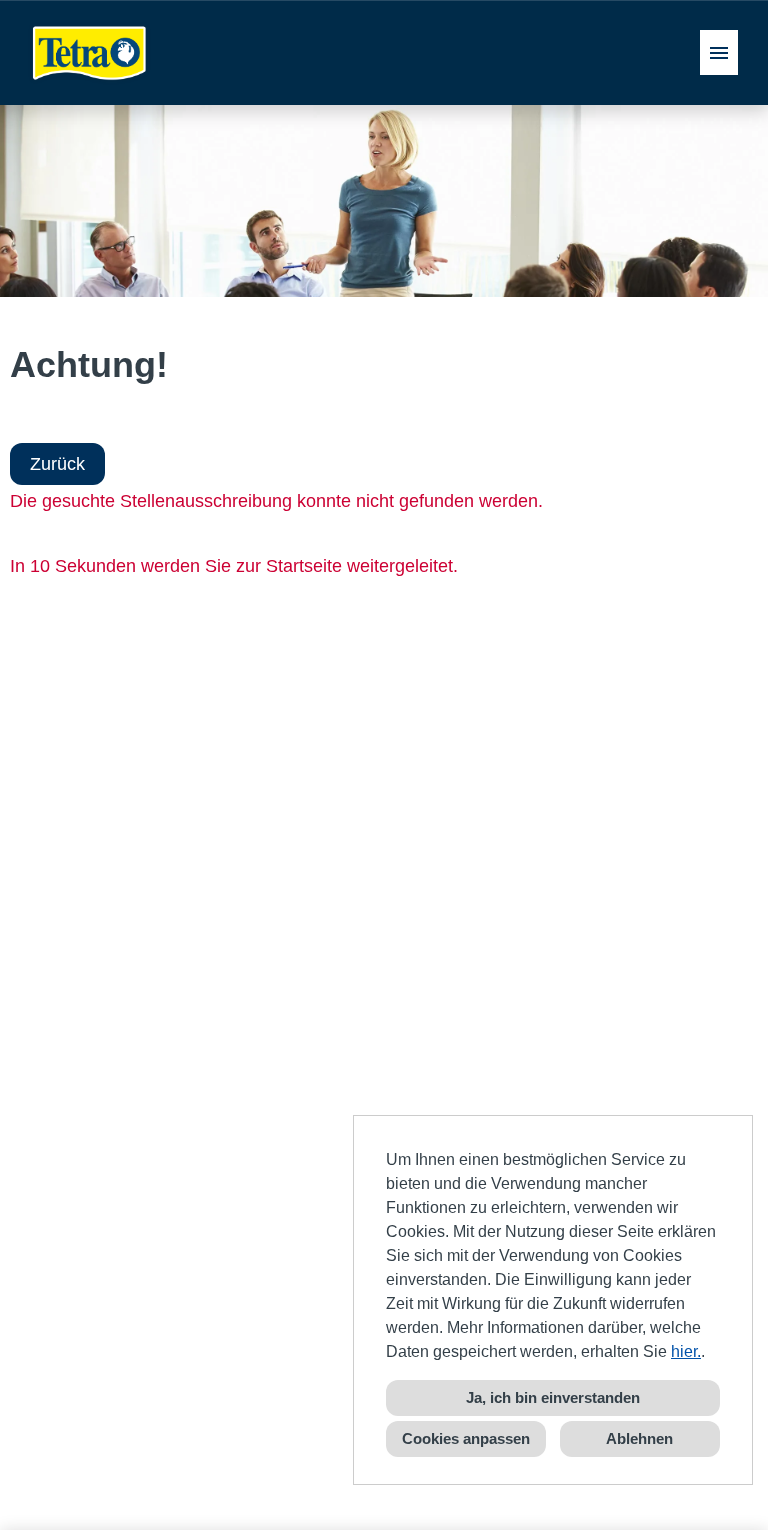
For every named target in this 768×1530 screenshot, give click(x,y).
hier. (686, 1351)
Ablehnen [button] (639, 1438)
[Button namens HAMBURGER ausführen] (719, 52)
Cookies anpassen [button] (466, 1438)
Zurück (57, 464)
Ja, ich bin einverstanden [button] (553, 1397)
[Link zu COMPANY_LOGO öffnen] (90, 52)
